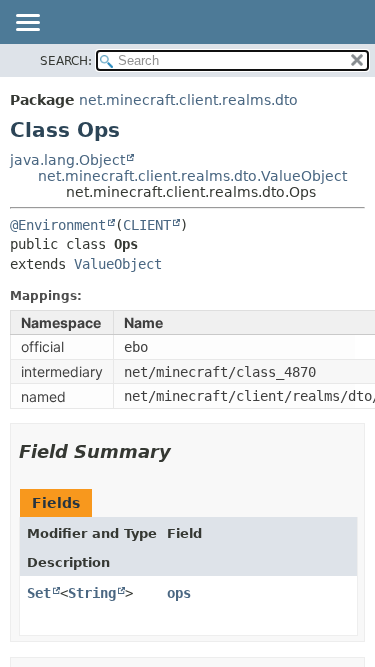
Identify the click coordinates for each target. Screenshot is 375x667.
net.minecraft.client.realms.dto (188, 100)
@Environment (58, 225)
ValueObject (118, 264)
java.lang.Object (67, 160)
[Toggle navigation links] (27, 24)
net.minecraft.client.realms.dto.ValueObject (192, 176)
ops (179, 593)
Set (39, 593)
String (92, 593)
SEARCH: (66, 61)
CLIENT (147, 225)
